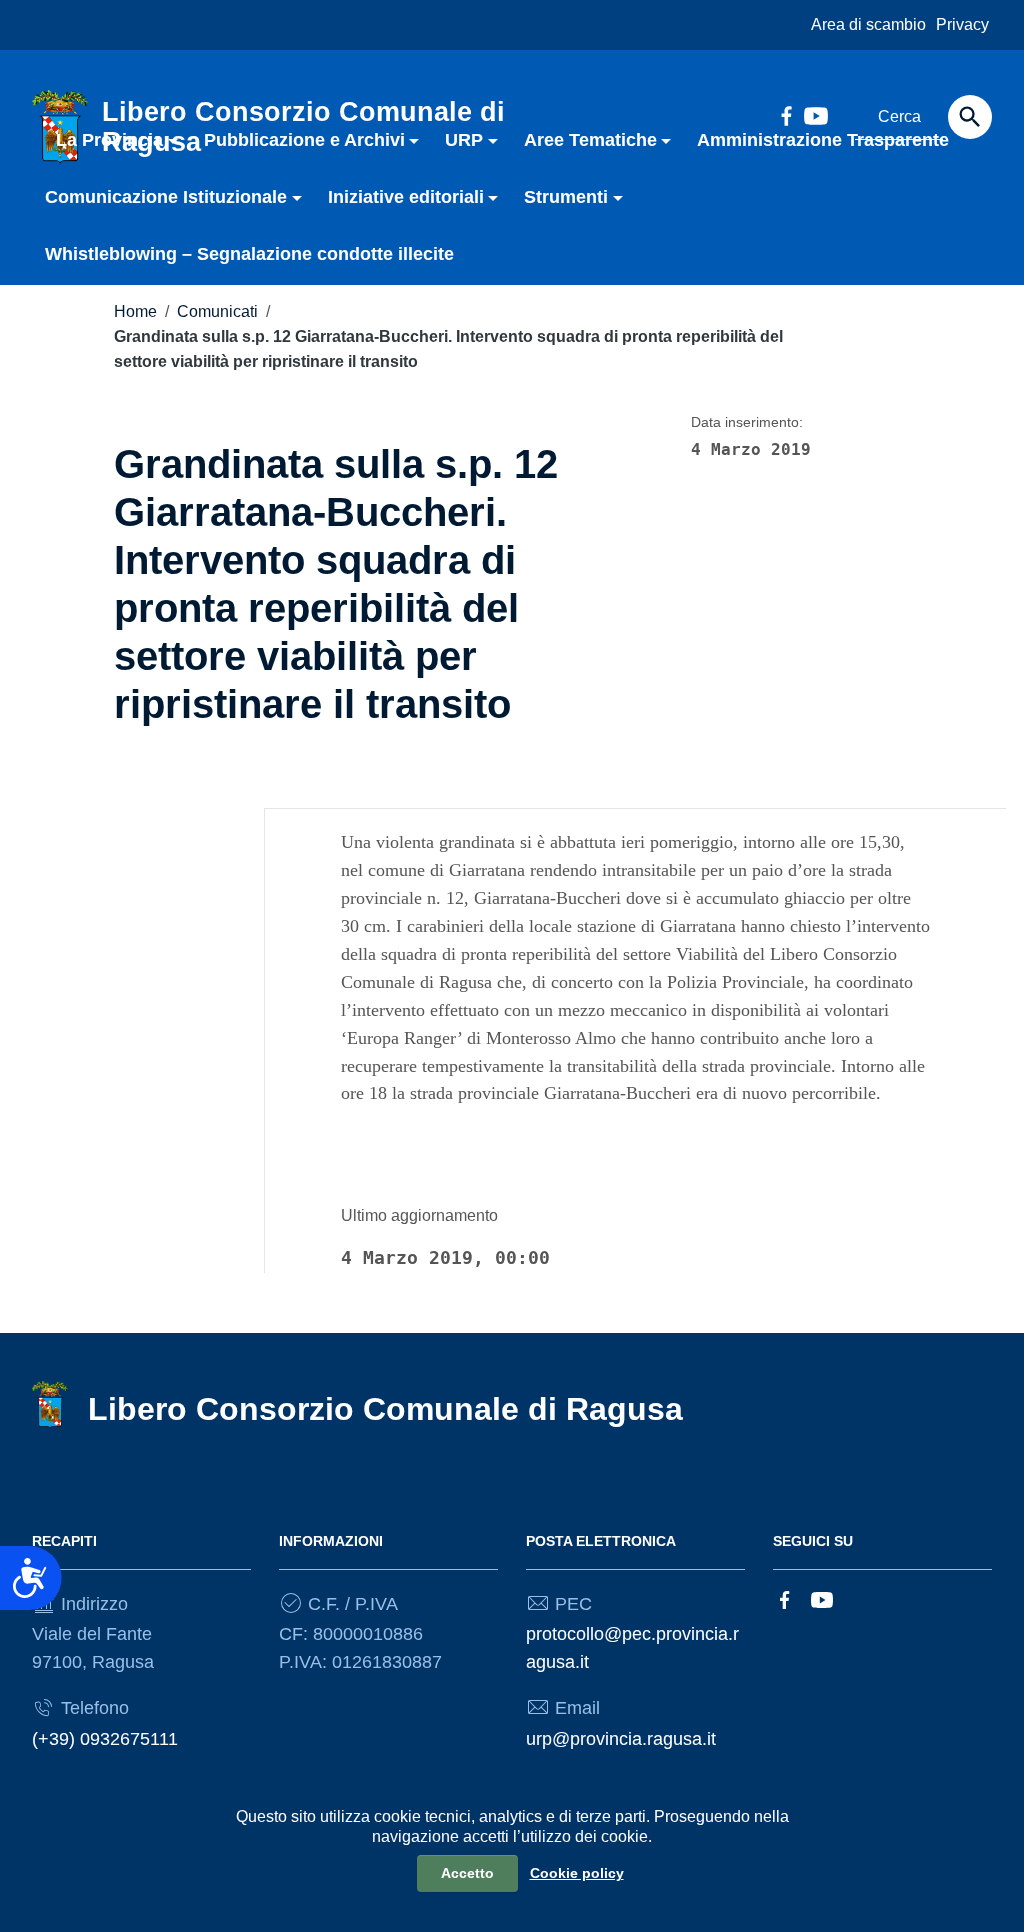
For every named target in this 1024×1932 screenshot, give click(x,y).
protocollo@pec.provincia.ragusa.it (632, 1648)
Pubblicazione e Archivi (304, 140)
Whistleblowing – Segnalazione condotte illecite (249, 254)
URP (464, 140)
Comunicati (217, 311)
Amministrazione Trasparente (823, 140)
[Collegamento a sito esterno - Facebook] (785, 1599)
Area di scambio (868, 24)
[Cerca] (970, 117)
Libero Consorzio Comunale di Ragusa (385, 1409)
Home (135, 311)
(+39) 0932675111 (105, 1739)
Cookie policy (577, 1873)
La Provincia (109, 140)
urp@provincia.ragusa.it (621, 1739)
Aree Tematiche (590, 140)
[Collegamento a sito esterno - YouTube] (822, 1599)
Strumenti (566, 197)
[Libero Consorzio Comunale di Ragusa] (50, 1404)
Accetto (467, 1873)
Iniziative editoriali (406, 197)
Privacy (962, 24)
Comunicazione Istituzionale (166, 197)
